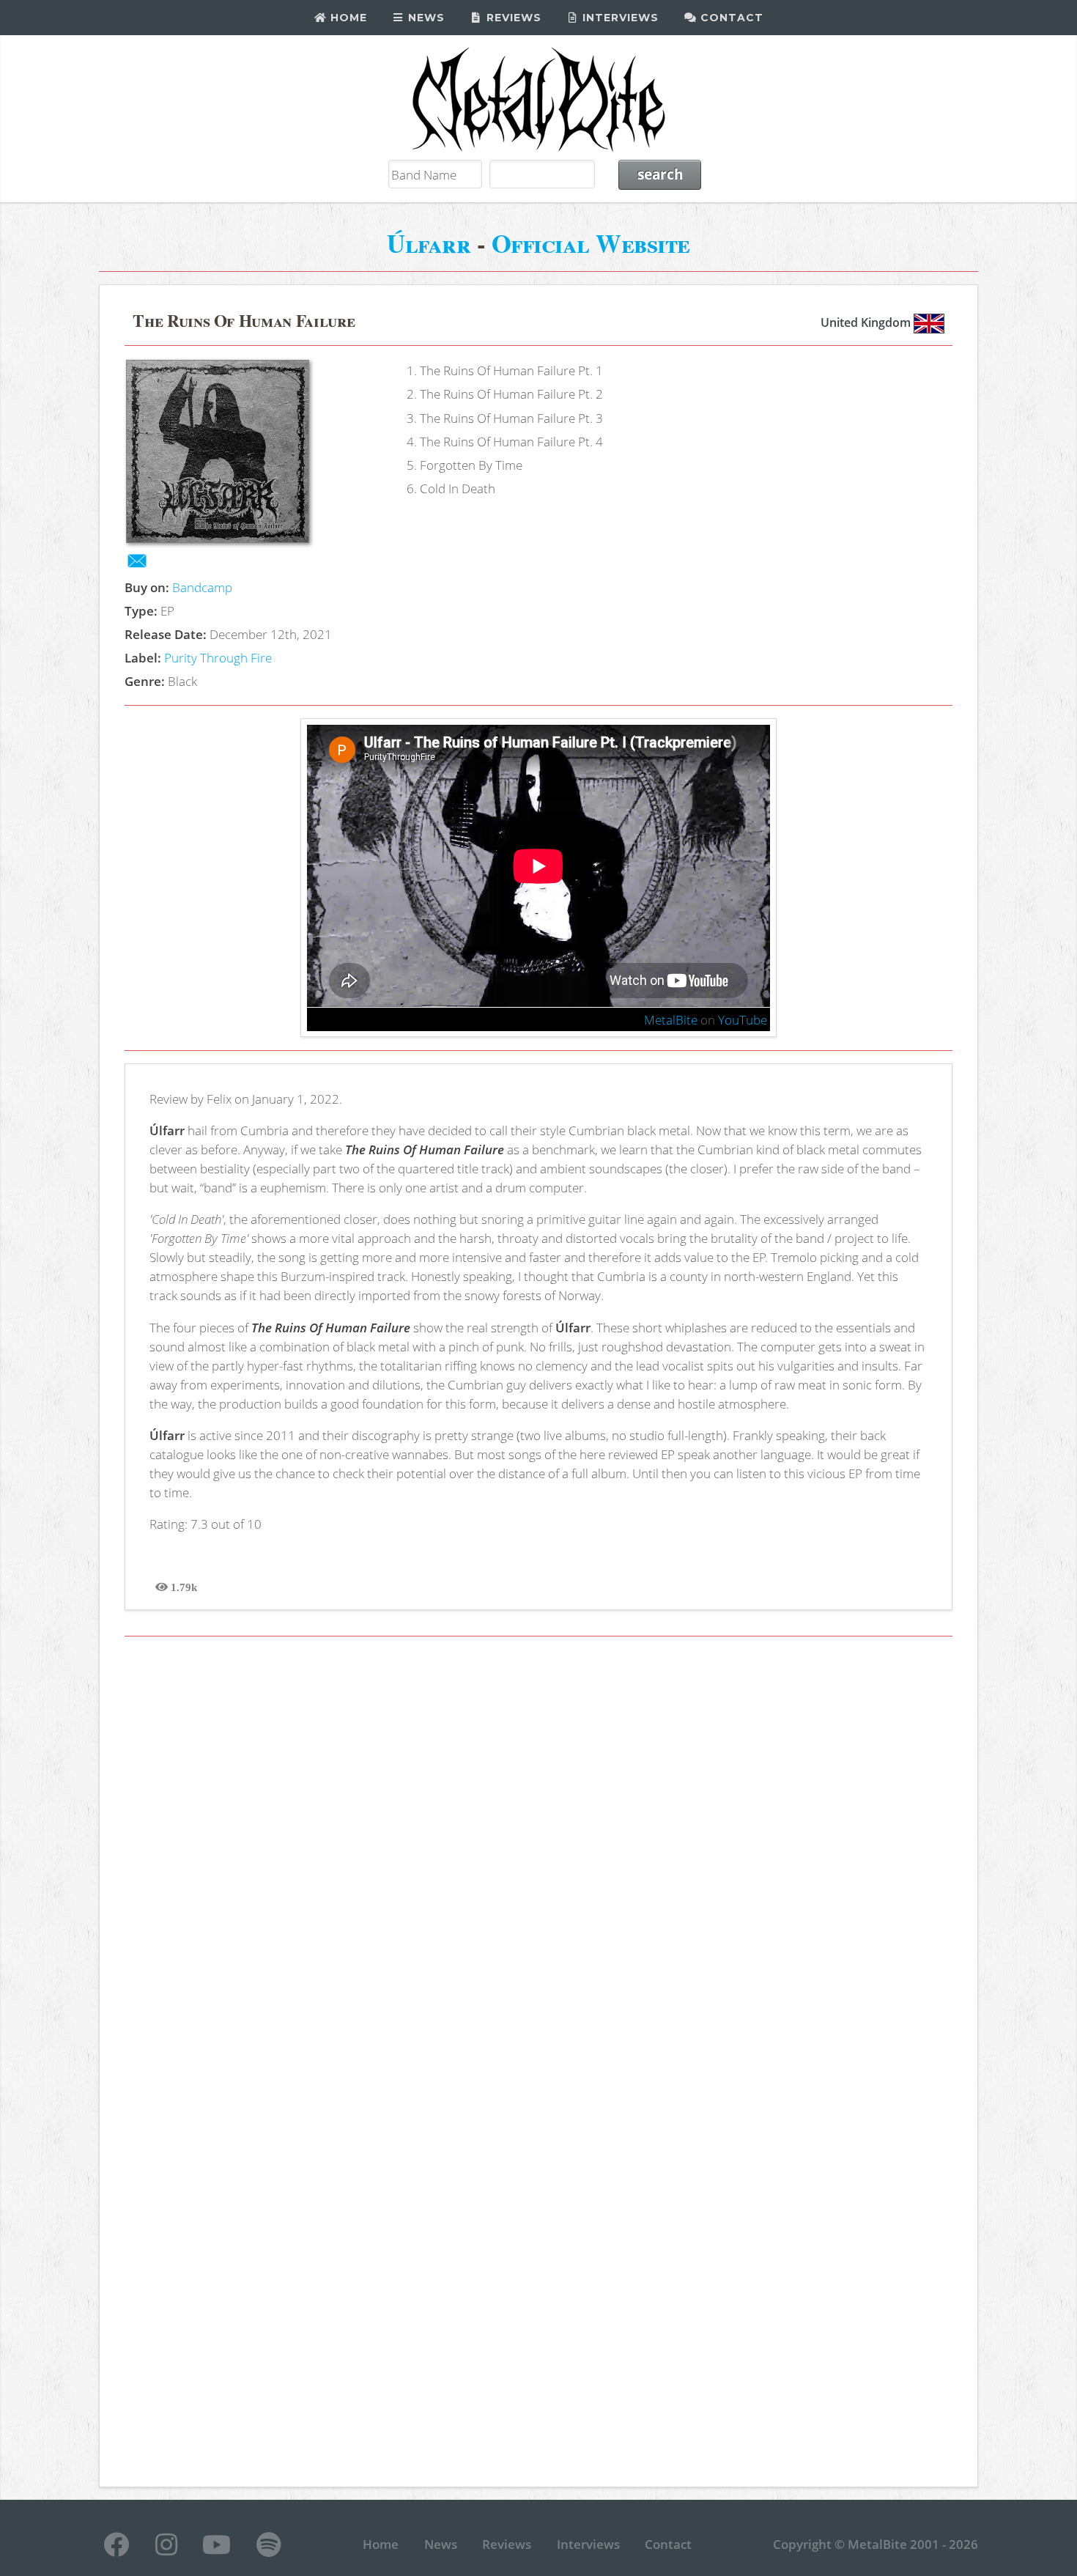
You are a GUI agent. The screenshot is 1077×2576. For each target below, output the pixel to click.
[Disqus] (539, 1856)
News (425, 18)
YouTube (743, 1019)
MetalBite (671, 1019)
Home (347, 18)
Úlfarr (429, 243)
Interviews (619, 18)
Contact (730, 18)
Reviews (512, 18)
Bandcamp (202, 587)
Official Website (591, 243)
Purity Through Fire (218, 657)
